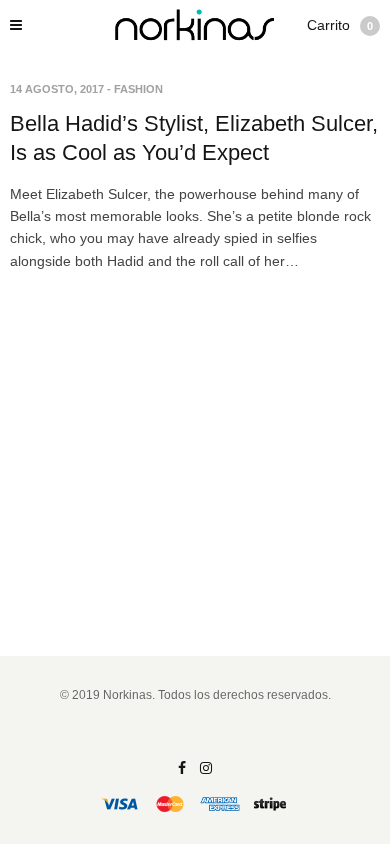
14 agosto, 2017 (57, 89)
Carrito (340, 25)
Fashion (138, 89)
